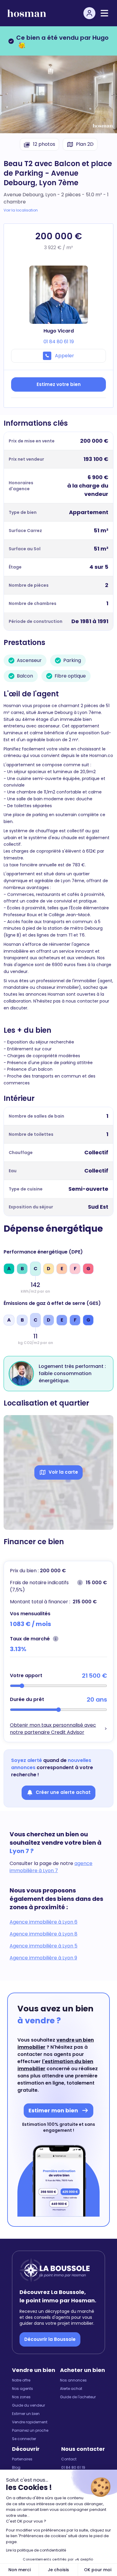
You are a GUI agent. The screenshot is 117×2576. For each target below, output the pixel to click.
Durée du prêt (27, 1699)
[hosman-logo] (27, 13)
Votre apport (26, 1675)
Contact (69, 2459)
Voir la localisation (21, 210)
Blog (16, 2468)
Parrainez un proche (30, 2431)
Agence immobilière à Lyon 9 (43, 1958)
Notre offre (21, 2380)
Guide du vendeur (28, 2405)
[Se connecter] (89, 13)
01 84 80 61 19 (73, 2468)
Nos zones (21, 2397)
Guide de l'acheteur (78, 2397)
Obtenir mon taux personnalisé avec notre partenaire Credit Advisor (53, 1729)
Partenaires (22, 2459)
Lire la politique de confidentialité (36, 2550)
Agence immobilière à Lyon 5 (43, 1946)
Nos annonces (73, 2380)
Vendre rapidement (30, 2422)
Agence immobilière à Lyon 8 (43, 1934)
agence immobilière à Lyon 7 (51, 1867)
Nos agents (22, 2389)
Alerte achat (71, 2389)
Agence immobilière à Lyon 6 (43, 1922)
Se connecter (24, 2439)
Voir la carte (63, 1472)
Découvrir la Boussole (50, 2339)
